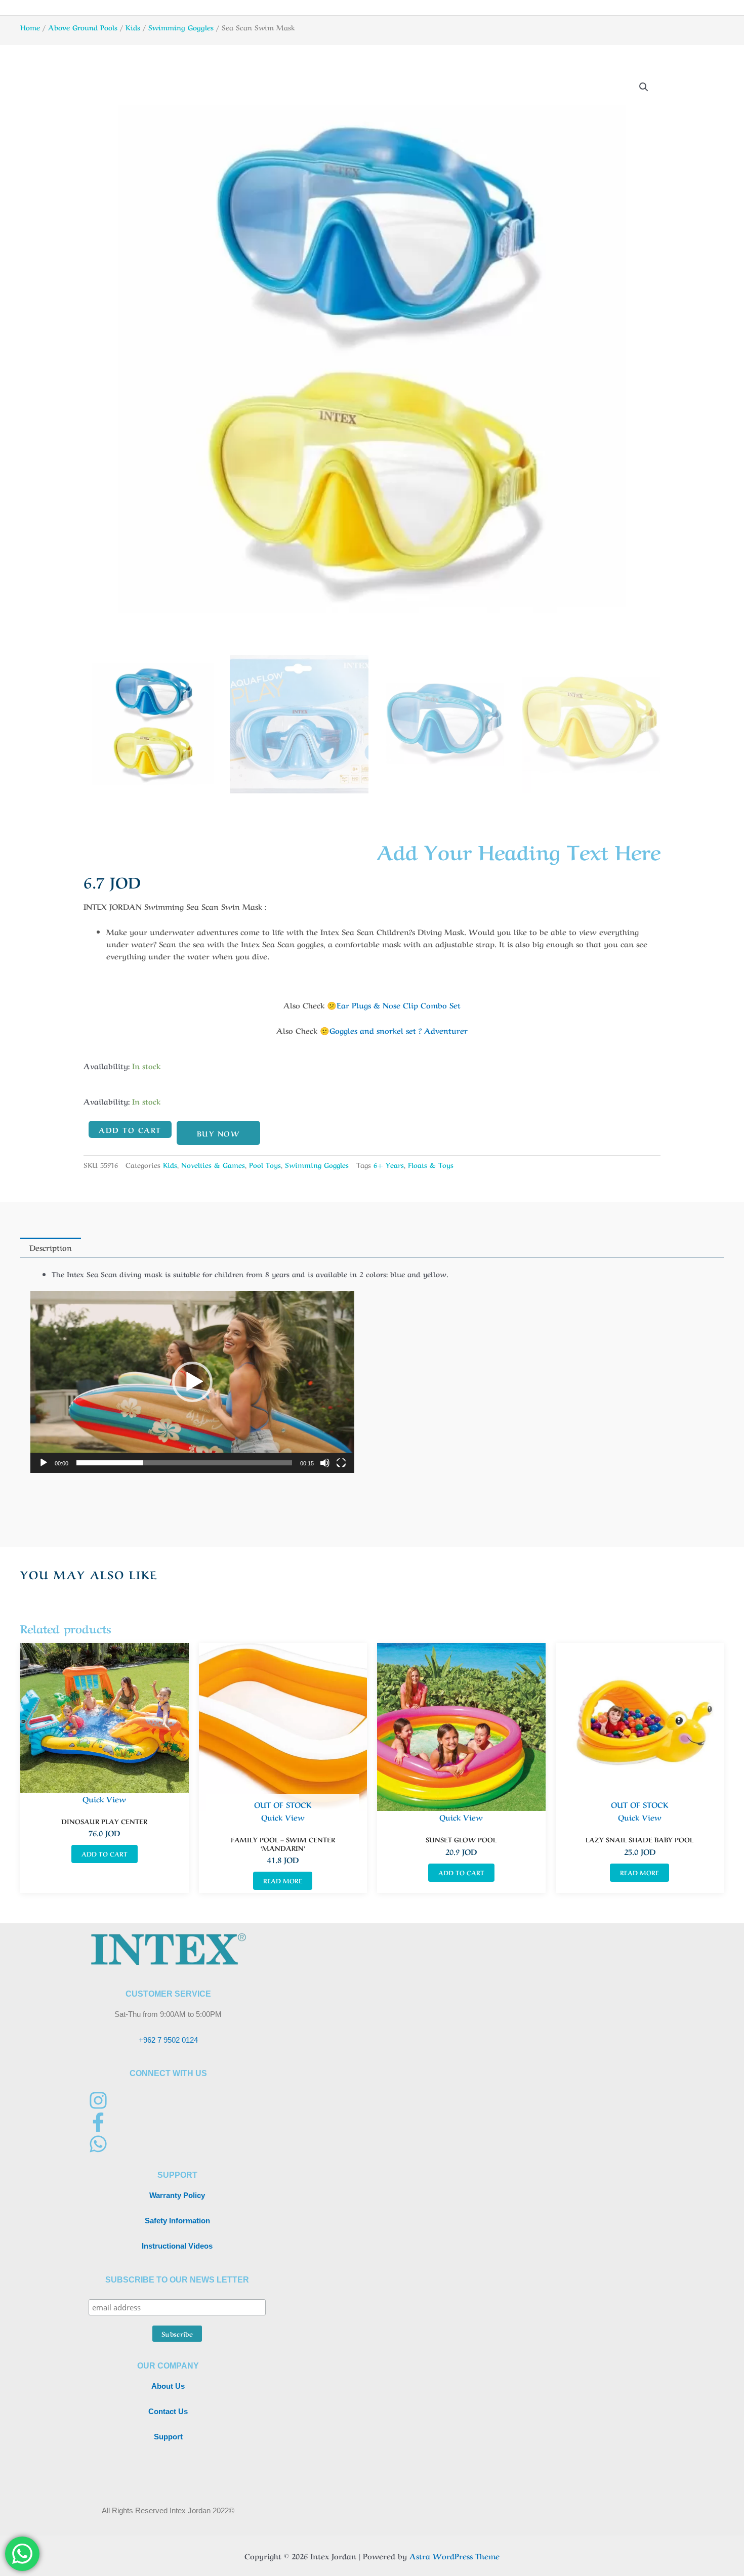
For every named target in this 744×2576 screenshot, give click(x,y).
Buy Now (219, 1133)
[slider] (184, 1463)
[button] (644, 87)
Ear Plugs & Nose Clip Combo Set (399, 1005)
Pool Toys (265, 1165)
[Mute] (325, 1463)
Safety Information (177, 2221)
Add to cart (130, 1129)
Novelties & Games (213, 1165)
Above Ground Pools (83, 27)
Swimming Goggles (181, 27)
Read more (283, 1880)
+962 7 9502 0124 (168, 2040)
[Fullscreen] (341, 1463)
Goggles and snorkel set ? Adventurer (399, 1030)
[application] (192, 1382)
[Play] (44, 1463)
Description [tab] (51, 1247)
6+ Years (389, 1165)
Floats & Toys (431, 1165)
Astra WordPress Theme (454, 2556)
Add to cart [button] (105, 1853)
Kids (133, 27)
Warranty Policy (177, 2195)
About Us (168, 2386)
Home (30, 27)
